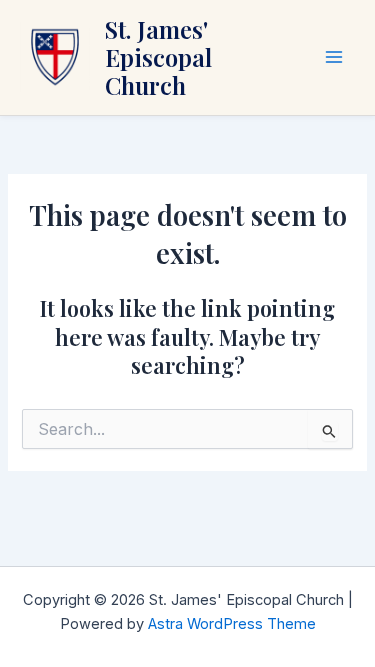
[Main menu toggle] (334, 57)
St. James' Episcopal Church (158, 57)
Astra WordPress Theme (232, 624)
